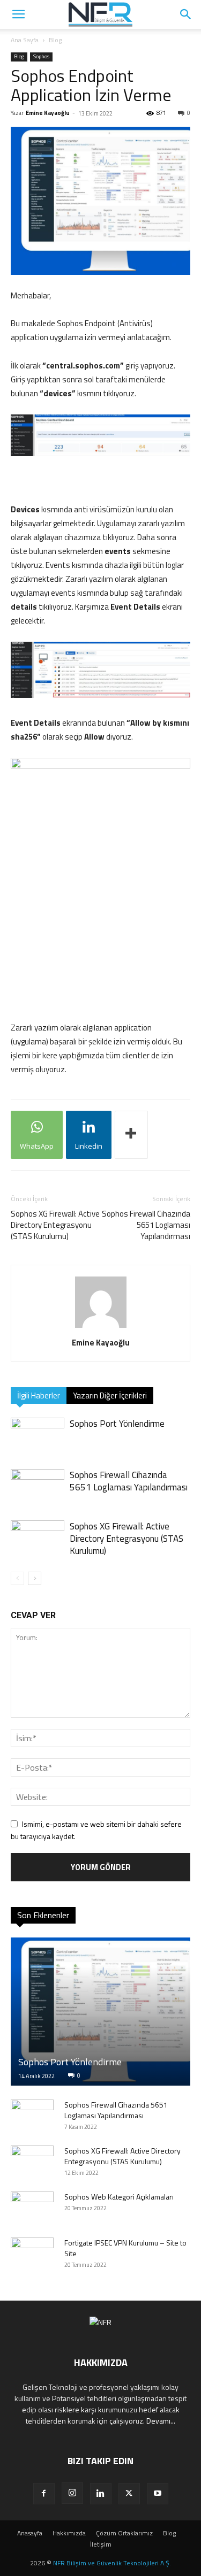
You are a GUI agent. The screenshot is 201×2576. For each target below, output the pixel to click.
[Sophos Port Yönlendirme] (38, 1436)
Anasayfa (30, 2533)
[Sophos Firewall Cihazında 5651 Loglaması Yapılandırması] (38, 1487)
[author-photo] (101, 1328)
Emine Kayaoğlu (48, 113)
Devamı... (161, 2421)
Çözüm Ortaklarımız (124, 2533)
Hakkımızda (69, 2533)
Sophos (41, 56)
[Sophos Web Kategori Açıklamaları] (32, 2208)
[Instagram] (72, 2493)
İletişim (101, 2544)
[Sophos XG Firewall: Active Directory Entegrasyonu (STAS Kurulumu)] (38, 1539)
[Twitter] (129, 2494)
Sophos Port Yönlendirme (117, 1424)
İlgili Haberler (39, 1395)
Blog (55, 40)
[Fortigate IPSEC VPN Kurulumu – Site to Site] (32, 2254)
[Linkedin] (101, 2494)
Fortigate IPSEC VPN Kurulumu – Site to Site (125, 2248)
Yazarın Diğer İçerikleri (110, 1395)
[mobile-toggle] (18, 14)
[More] (131, 1135)
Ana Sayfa (25, 40)
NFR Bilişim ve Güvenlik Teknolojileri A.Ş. (112, 2563)
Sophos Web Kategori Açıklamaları (119, 2197)
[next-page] (35, 1578)
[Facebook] (44, 2494)
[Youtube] (158, 2494)
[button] (186, 14)
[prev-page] (17, 1578)
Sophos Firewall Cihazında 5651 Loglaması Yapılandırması (146, 1225)
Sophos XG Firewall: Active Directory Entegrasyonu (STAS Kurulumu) (55, 1225)
